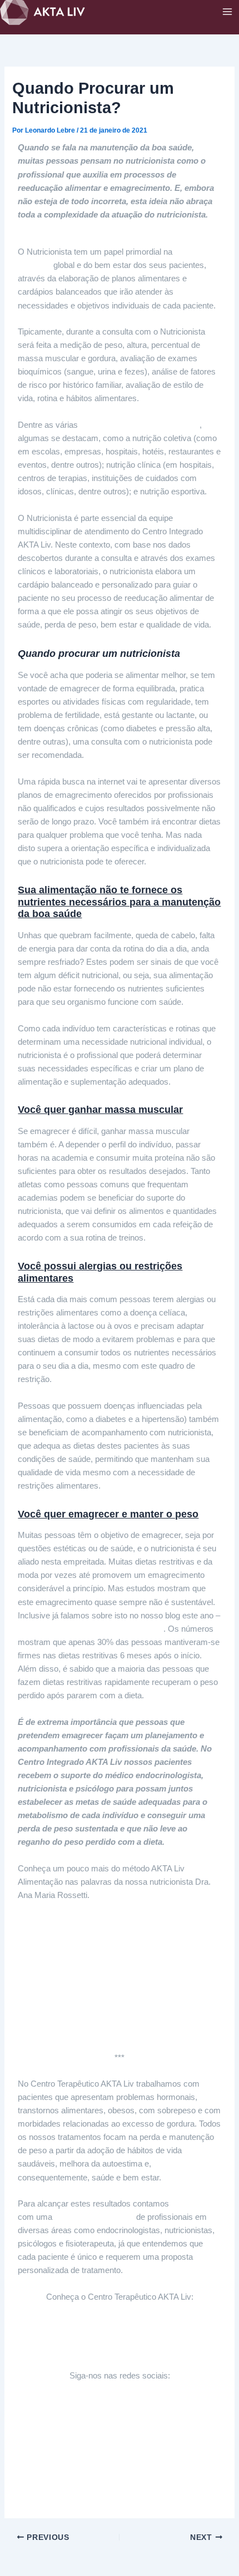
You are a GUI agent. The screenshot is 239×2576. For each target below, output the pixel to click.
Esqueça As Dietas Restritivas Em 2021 (91, 1629)
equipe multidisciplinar (94, 2217)
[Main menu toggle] (227, 12)
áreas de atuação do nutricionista (140, 425)
